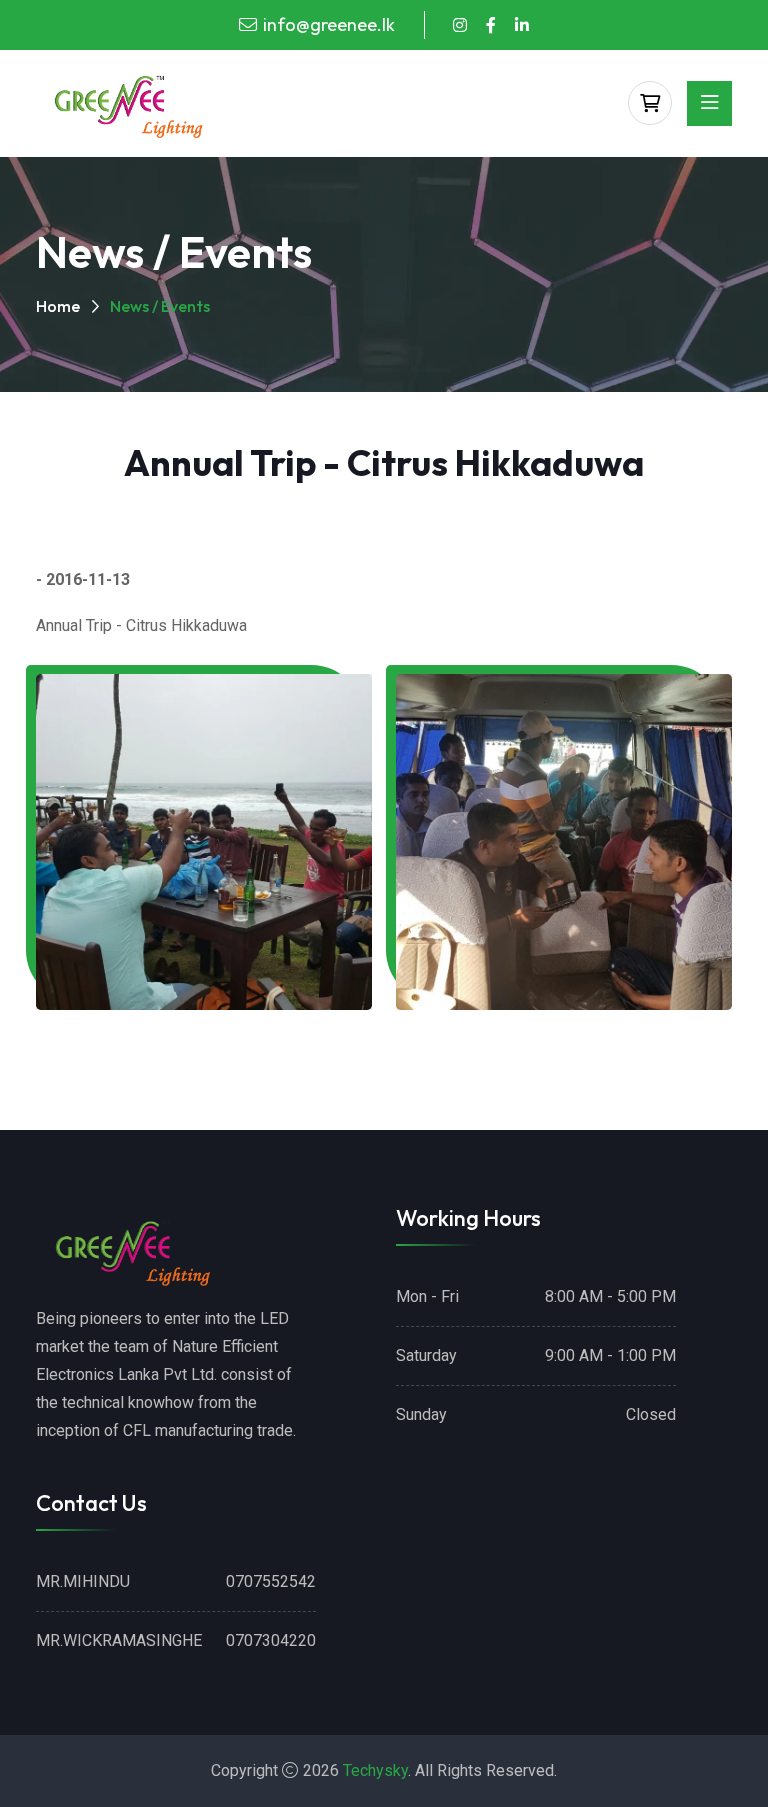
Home (58, 306)
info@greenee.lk (329, 24)
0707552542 (271, 1581)
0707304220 (271, 1640)
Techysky (375, 1770)
